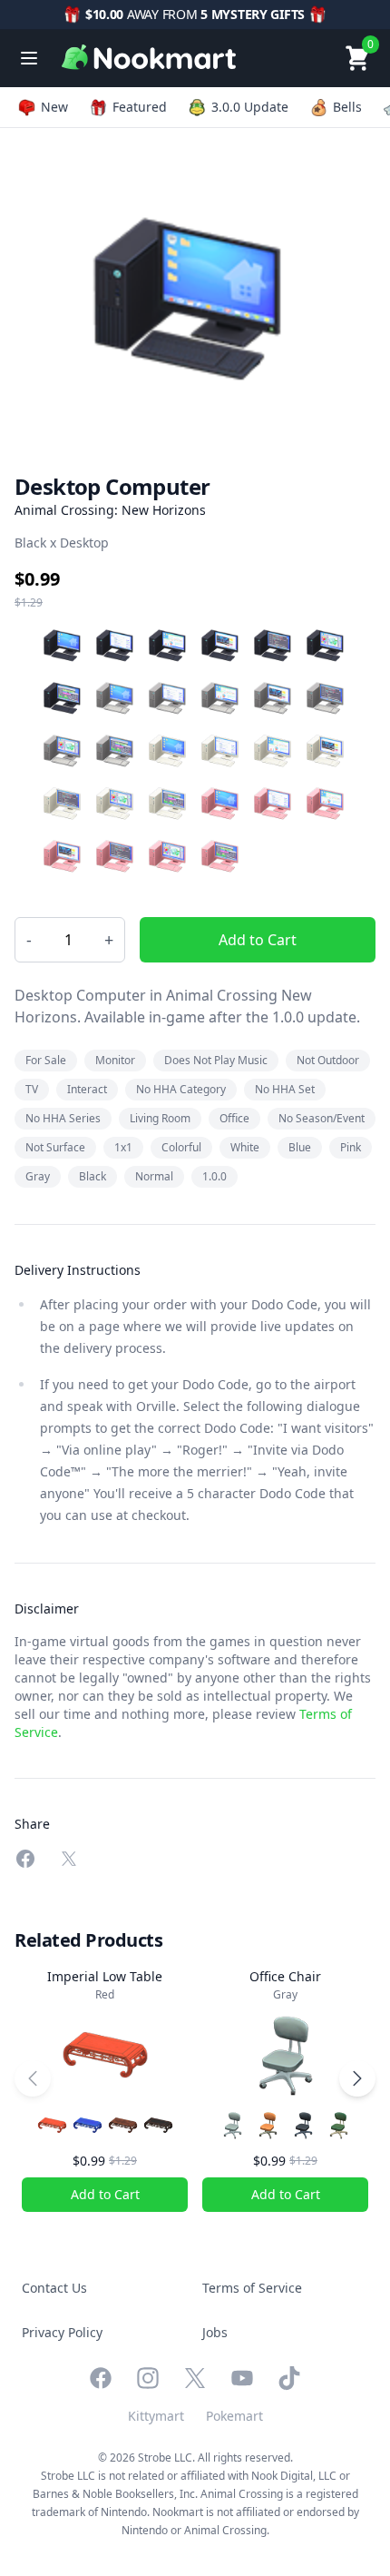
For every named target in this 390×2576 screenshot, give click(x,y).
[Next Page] (357, 2078)
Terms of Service (252, 2288)
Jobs (215, 2332)
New (54, 107)
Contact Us (54, 2288)
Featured (140, 107)
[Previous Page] (33, 2078)
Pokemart (234, 2416)
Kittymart (156, 2416)
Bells (347, 107)
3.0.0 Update (250, 107)
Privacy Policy (62, 2332)
